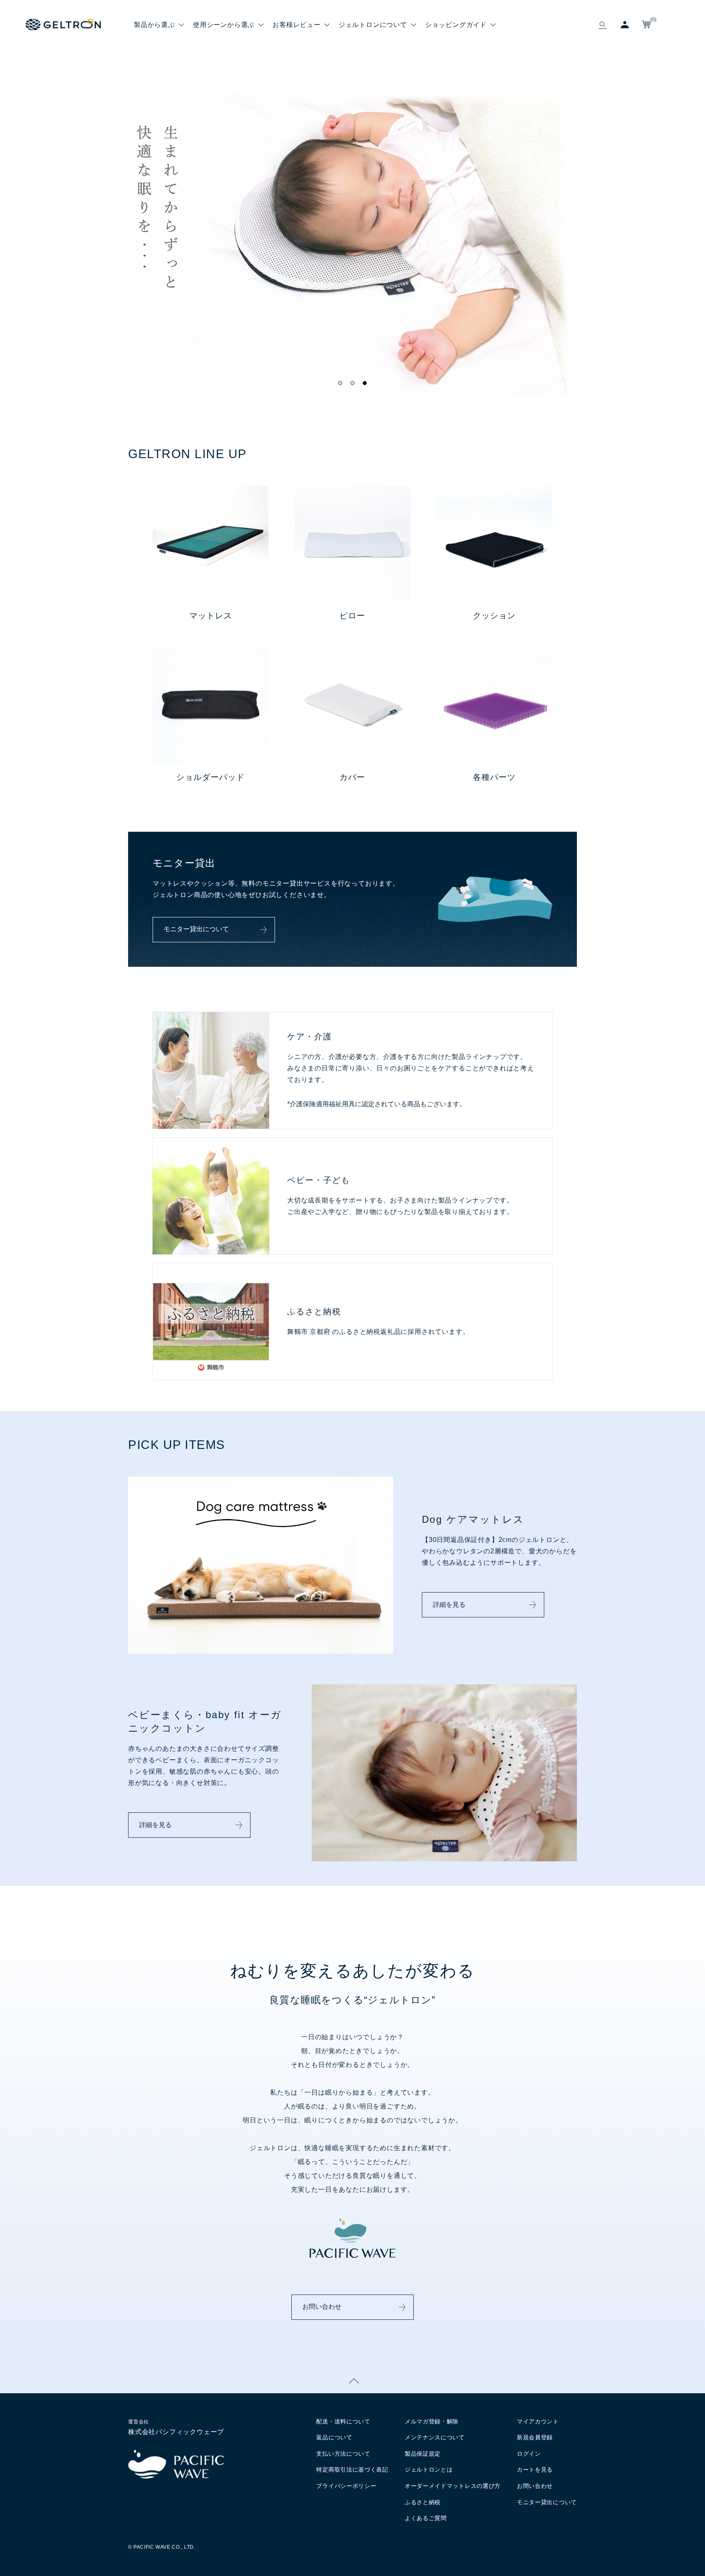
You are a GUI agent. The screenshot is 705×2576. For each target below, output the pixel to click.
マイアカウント (538, 2421)
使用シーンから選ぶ (224, 24)
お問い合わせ (322, 2307)
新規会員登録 (535, 2437)
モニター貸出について (196, 929)
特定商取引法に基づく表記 (352, 2470)
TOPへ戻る (352, 2381)
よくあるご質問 (426, 2518)
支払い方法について (343, 2454)
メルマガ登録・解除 (432, 2421)
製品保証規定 (423, 2454)
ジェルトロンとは (429, 2470)
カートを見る (535, 2470)
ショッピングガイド (456, 24)
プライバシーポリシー (346, 2486)
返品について (334, 2437)
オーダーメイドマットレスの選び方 (453, 2486)
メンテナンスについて (435, 2437)
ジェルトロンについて (373, 24)
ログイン (529, 2454)
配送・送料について (343, 2421)
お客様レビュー (297, 24)
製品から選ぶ (154, 24)
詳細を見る (449, 1605)
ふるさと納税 (423, 2502)
